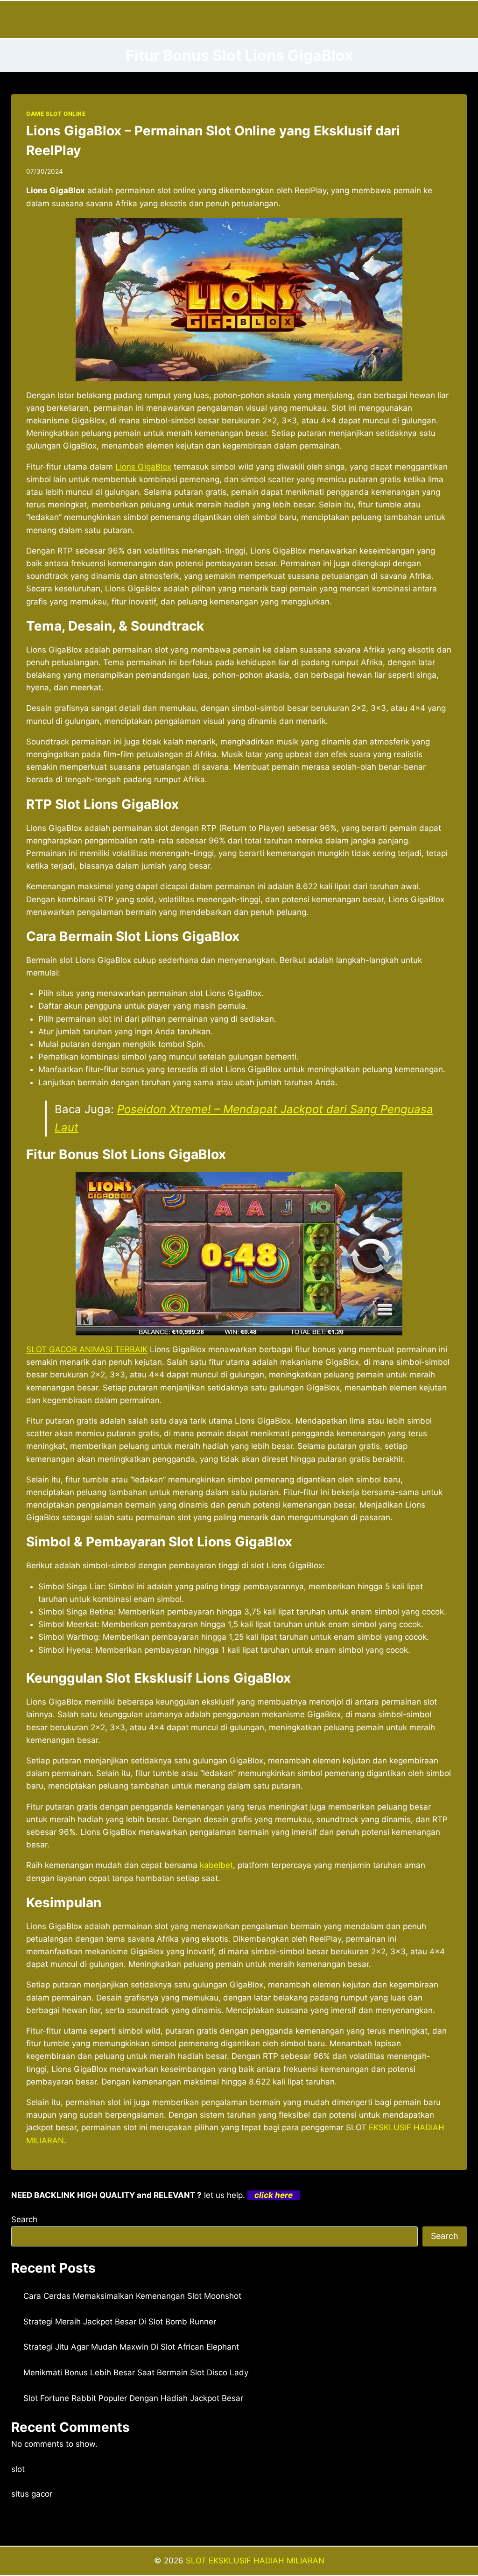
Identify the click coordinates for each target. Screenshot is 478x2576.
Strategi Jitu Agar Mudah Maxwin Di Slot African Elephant (131, 2347)
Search (24, 2219)
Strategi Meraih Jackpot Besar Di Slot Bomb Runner (120, 2322)
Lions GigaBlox (143, 467)
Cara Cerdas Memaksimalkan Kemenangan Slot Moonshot (132, 2296)
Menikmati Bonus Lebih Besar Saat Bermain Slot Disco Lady (136, 2372)
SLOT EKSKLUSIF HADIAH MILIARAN (255, 2561)
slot (18, 2469)
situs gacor (32, 2494)
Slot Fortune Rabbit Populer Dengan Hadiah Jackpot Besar (133, 2398)
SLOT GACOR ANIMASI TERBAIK (87, 1349)
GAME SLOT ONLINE (56, 114)
